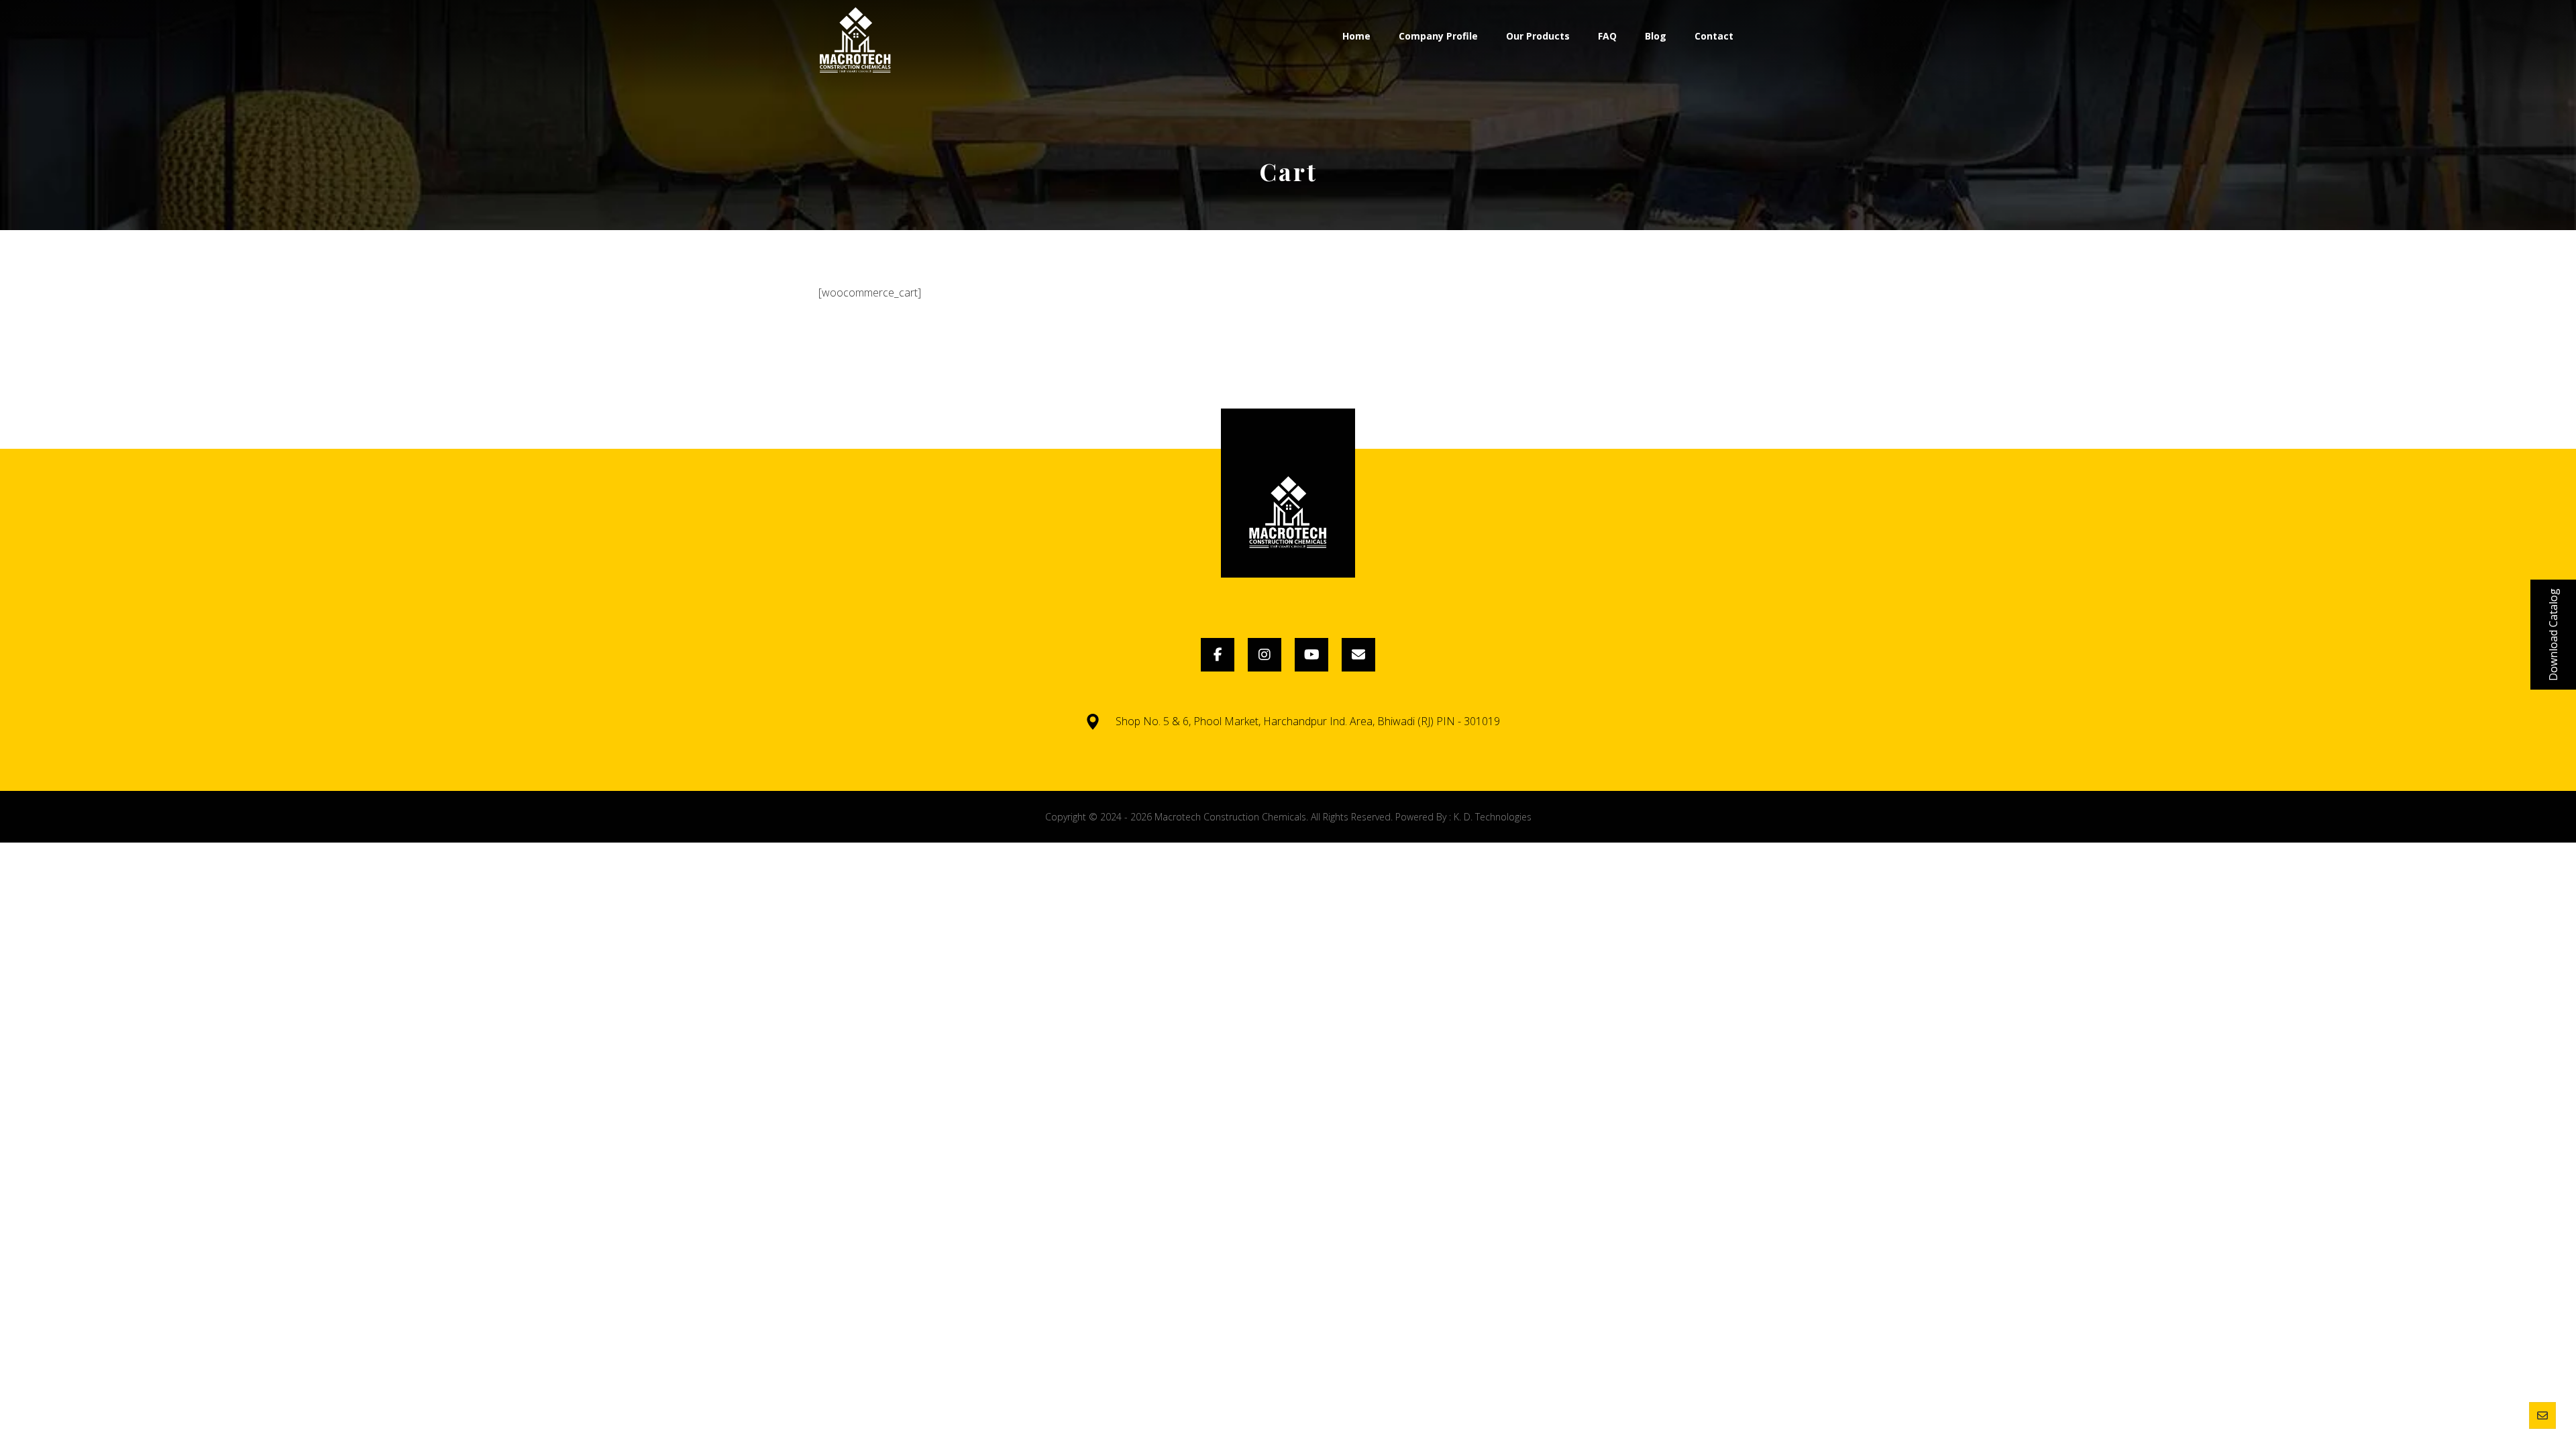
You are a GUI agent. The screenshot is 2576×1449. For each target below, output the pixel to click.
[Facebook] (1218, 655)
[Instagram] (1265, 655)
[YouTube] (1311, 655)
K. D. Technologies (1493, 817)
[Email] (1358, 655)
